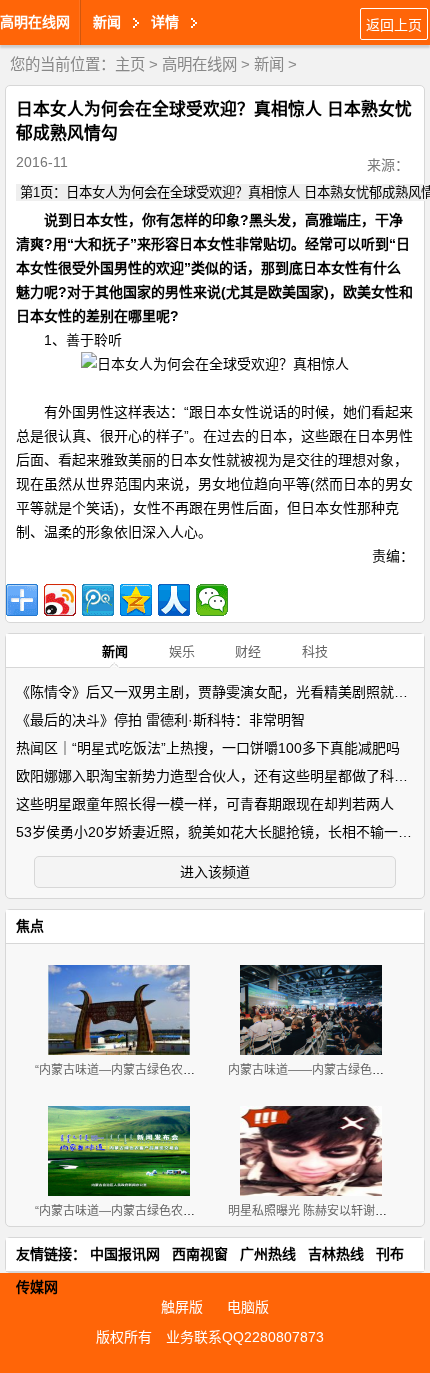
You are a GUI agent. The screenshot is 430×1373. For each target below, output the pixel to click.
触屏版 (182, 1307)
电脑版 (248, 1307)
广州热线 (268, 1254)
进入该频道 (215, 872)
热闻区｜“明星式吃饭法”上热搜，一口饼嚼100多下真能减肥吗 (208, 748)
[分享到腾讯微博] (98, 600)
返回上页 (394, 25)
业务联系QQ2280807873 (245, 1337)
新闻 (269, 64)
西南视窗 (200, 1254)
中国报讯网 (125, 1254)
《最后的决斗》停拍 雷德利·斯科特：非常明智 (160, 720)
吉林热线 (336, 1254)
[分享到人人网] (174, 600)
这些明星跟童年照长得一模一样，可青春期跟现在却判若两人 (205, 804)
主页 (130, 64)
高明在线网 (35, 22)
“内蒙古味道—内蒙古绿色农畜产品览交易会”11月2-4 (175, 1070)
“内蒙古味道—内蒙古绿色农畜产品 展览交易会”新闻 (172, 1211)
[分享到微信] (212, 600)
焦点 (30, 926)
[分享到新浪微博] (60, 600)
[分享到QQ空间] (136, 600)
